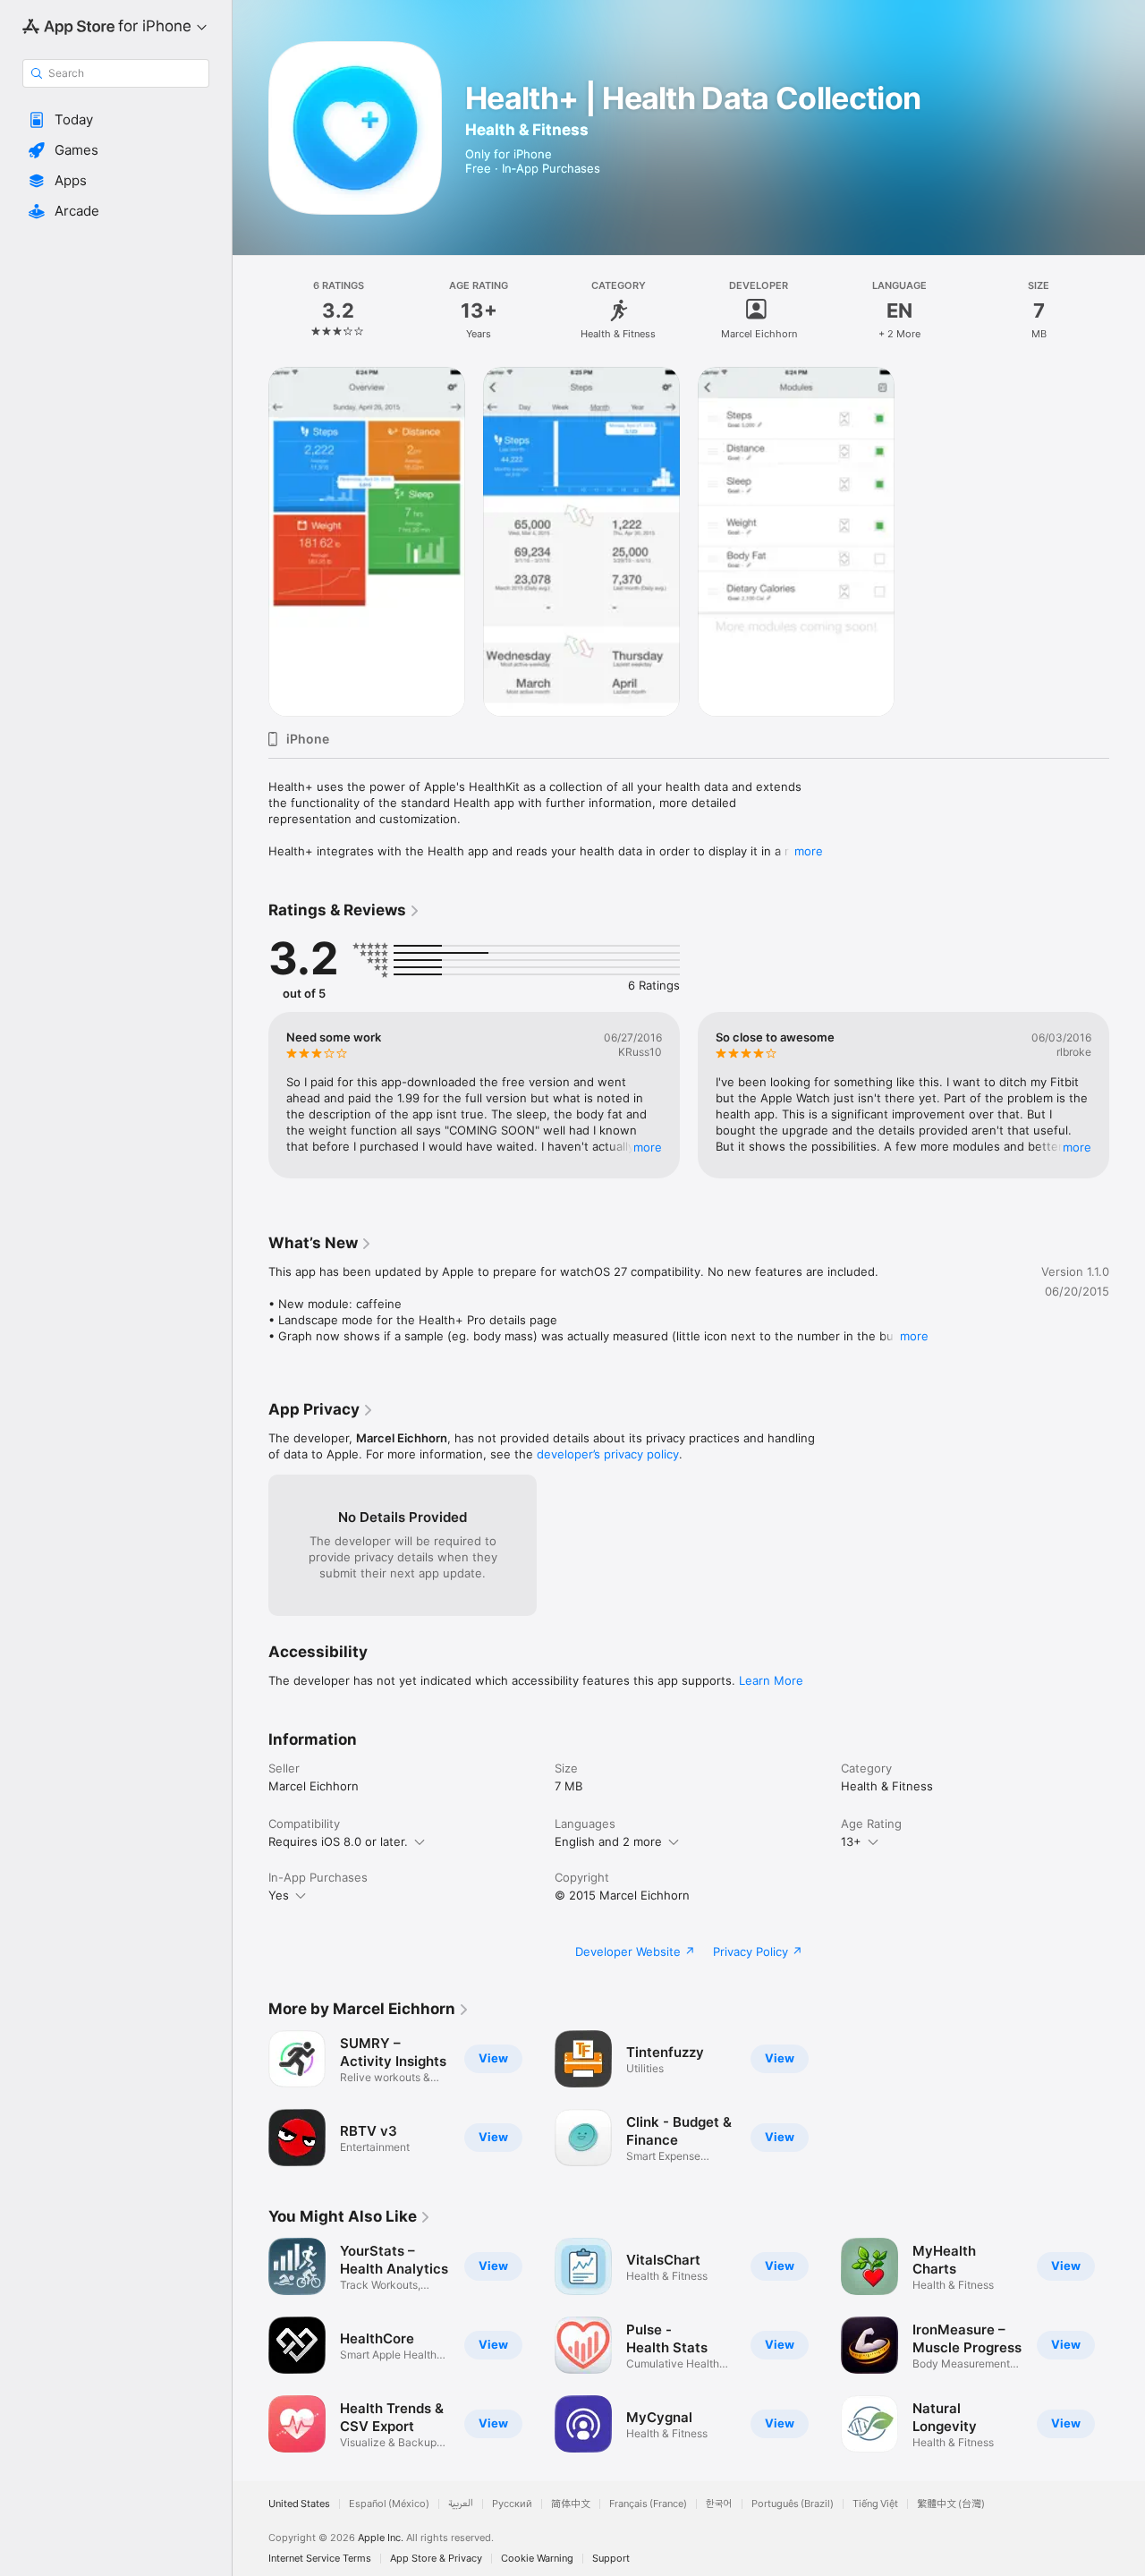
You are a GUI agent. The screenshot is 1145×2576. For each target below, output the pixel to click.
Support (611, 2559)
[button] (116, 120)
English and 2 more (608, 1841)
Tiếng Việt (875, 2504)
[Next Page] (1127, 1095)
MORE (648, 1147)
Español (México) (389, 2504)
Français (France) (648, 2504)
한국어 (719, 2504)
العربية (461, 2504)
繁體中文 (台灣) (951, 2504)
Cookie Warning (537, 2559)
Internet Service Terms (320, 2559)
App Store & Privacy (436, 2559)
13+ (851, 1841)
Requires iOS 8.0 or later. (338, 1841)
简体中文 (571, 2504)
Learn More (771, 1680)
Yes (279, 1895)
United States (299, 2504)
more (809, 851)
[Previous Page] (250, 1095)
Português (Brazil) (793, 2504)
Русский (512, 2504)
